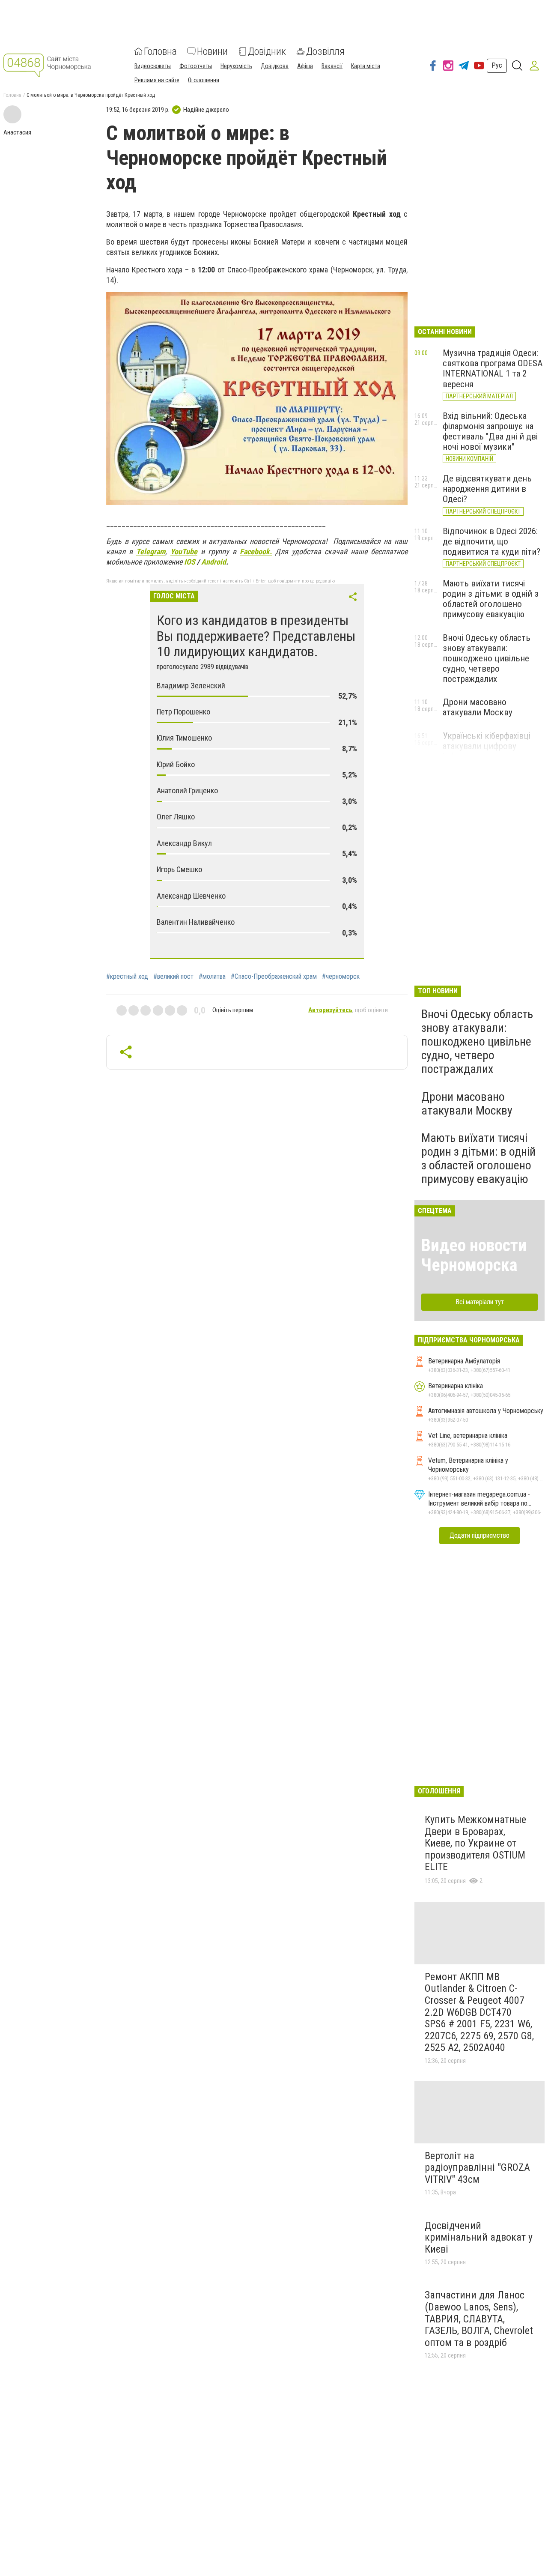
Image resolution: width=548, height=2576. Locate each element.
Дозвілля (325, 51)
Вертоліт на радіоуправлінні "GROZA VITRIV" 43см (477, 2168)
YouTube (184, 551)
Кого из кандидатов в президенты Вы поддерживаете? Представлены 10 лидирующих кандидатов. (256, 636)
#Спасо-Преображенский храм (274, 977)
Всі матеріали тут (480, 1302)
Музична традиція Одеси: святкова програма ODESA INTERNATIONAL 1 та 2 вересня (493, 368)
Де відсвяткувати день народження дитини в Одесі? (487, 489)
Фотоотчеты (196, 66)
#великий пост (173, 977)
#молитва (212, 977)
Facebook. (256, 551)
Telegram (151, 551)
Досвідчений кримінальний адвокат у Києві (479, 2237)
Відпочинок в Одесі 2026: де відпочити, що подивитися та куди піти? (491, 541)
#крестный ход (127, 977)
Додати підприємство (479, 1535)
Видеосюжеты (153, 66)
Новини (212, 51)
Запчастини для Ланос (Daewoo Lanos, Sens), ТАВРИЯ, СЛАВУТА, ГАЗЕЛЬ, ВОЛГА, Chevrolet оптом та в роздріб (479, 2319)
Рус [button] (497, 65)
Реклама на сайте (157, 80)
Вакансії (332, 66)
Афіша (305, 66)
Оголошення (204, 80)
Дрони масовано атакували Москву (478, 707)
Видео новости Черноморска (474, 1255)
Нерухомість (236, 66)
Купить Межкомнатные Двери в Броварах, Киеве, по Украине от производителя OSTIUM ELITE (475, 1843)
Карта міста (366, 66)
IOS (190, 562)
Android (214, 562)
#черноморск (341, 977)
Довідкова (275, 66)
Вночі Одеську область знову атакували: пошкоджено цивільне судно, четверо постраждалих (487, 659)
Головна (160, 51)
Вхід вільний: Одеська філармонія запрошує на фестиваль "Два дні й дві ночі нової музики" (490, 431)
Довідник (267, 51)
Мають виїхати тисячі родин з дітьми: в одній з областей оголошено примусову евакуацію (491, 599)
